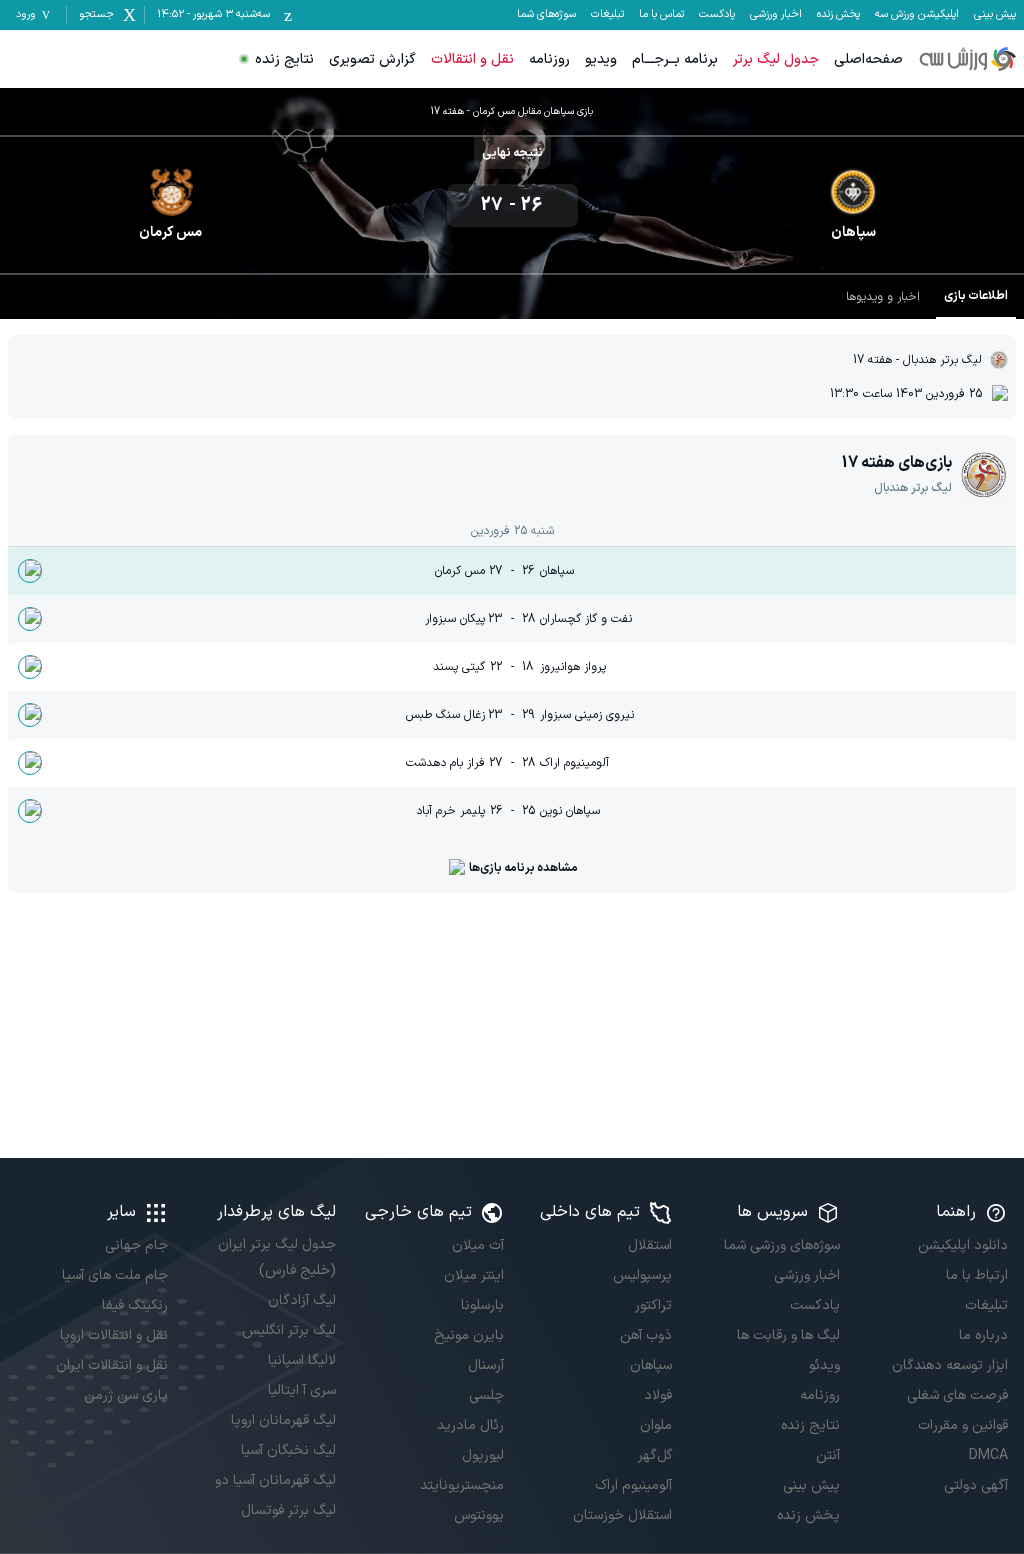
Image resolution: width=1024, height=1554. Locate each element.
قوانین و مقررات (963, 1425)
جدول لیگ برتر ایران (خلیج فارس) (277, 1257)
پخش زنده (838, 15)
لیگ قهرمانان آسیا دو (275, 1480)
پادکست (717, 15)
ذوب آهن (646, 1335)
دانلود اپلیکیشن (963, 1245)
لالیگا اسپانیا (302, 1360)
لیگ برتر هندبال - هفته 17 (917, 360)
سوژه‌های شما (546, 15)
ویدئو (824, 1365)
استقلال (650, 1245)
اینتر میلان (474, 1275)
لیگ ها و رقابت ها (788, 1335)
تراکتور (653, 1305)
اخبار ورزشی (776, 15)
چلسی (486, 1395)
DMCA (988, 1455)
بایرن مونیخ (469, 1335)
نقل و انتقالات (472, 59)
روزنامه (549, 59)
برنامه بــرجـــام (675, 59)
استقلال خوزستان (622, 1515)
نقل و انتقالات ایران (112, 1365)
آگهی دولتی (976, 1485)
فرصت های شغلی (957, 1395)
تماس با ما (661, 15)
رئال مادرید (470, 1425)
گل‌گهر (655, 1455)
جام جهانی (136, 1245)
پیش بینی (995, 15)
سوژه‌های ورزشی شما (782, 1245)
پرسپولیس (642, 1275)
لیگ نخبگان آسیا (288, 1450)
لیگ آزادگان (302, 1300)
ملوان (656, 1425)
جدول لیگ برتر (776, 59)
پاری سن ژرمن (126, 1395)
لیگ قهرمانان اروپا (283, 1420)
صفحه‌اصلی (868, 59)
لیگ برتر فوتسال (288, 1510)
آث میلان (478, 1245)
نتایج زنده (284, 59)
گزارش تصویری (372, 59)
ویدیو (601, 59)
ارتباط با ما (977, 1275)
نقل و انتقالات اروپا (114, 1335)
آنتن (828, 1455)
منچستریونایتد (462, 1485)
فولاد (658, 1395)
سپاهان (651, 1365)
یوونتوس (479, 1515)
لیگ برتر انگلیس (289, 1330)
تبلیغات (607, 15)
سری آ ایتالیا (302, 1390)
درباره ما (983, 1335)
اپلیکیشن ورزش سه (917, 15)
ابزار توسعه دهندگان (950, 1365)
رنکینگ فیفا (135, 1305)
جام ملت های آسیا (115, 1275)
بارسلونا (482, 1305)
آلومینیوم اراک (633, 1485)
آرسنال (486, 1365)
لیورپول (483, 1455)
